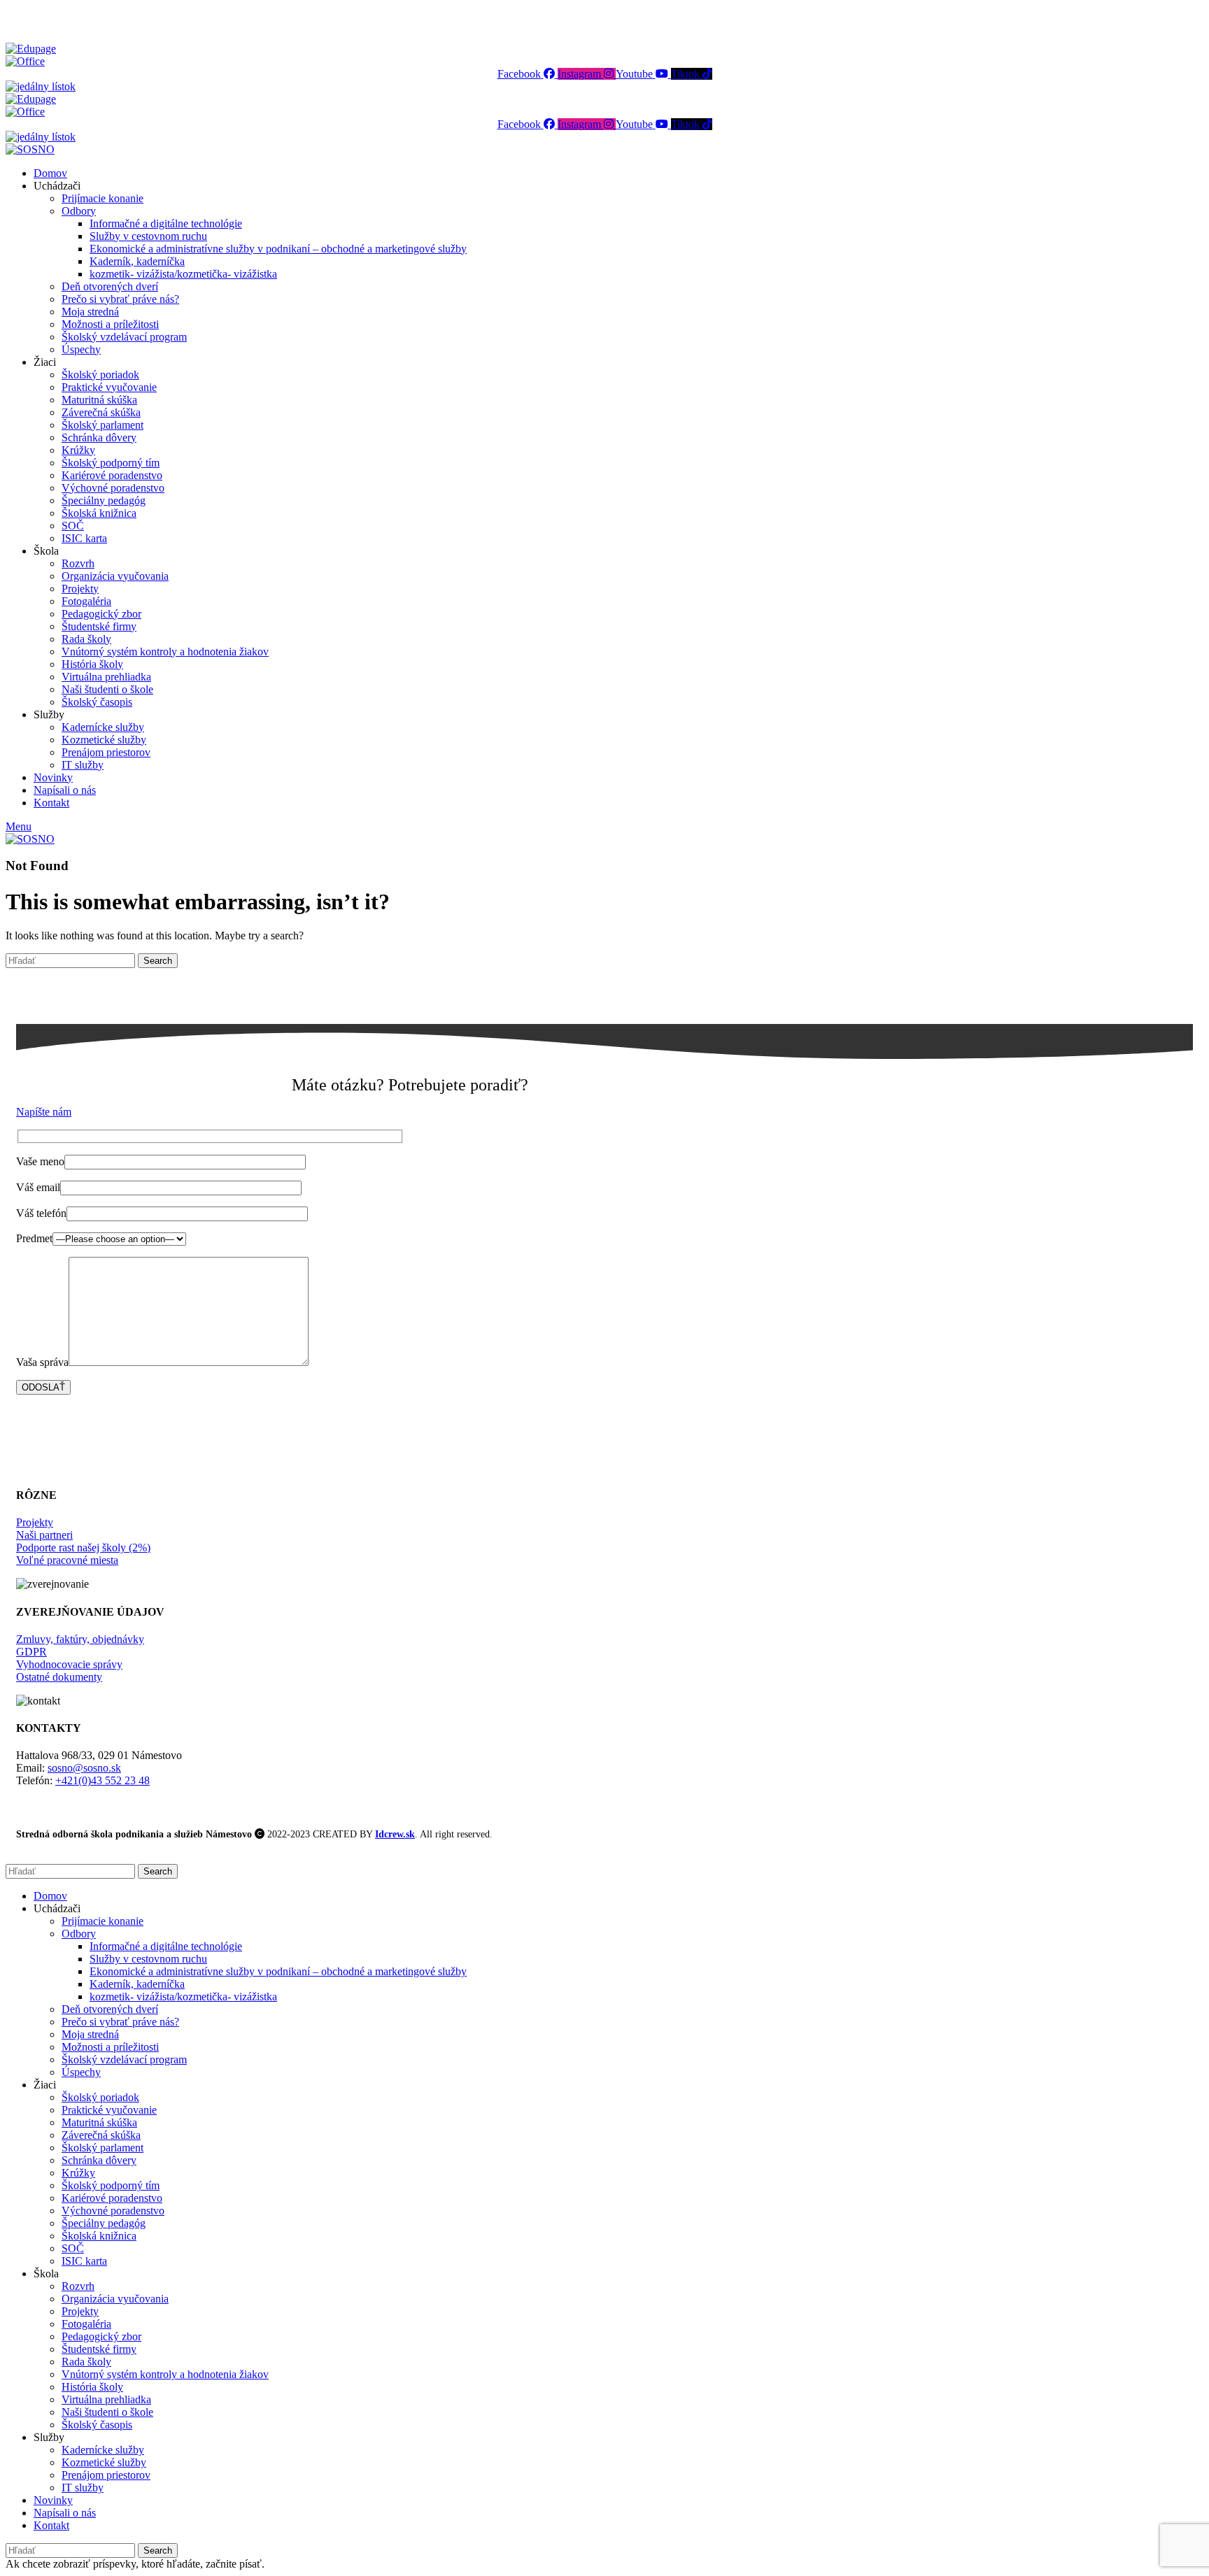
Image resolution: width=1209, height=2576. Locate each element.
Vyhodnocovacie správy (69, 1664)
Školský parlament (102, 425)
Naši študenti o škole (107, 689)
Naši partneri (44, 1535)
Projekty (80, 589)
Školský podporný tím (111, 463)
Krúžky (78, 450)
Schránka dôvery (99, 437)
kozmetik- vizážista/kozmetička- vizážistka (183, 274)
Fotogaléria (86, 601)
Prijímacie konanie (102, 198)
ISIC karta (84, 538)
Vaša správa (42, 1362)
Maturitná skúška (99, 400)
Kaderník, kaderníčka (137, 261)
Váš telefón (41, 1213)
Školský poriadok (100, 375)
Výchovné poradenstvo (113, 488)
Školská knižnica (99, 513)
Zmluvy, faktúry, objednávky (80, 1639)
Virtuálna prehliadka (106, 677)
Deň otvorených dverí (110, 286)
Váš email (38, 1187)
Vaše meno (40, 1161)
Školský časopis (97, 702)
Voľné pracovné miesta (67, 1560)
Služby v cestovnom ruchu (148, 236)
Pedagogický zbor (101, 614)
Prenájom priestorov (106, 752)
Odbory (79, 211)
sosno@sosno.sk (84, 1768)
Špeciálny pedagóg (104, 500)
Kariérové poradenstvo (112, 475)
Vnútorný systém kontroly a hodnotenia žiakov (165, 652)
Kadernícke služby (103, 727)
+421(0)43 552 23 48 (102, 1780)
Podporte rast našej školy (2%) (83, 1547)
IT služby (83, 765)
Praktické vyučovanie (109, 387)
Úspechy (81, 349)
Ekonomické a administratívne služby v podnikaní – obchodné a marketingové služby (278, 249)
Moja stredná (90, 312)
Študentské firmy (99, 626)
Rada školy (86, 639)
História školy (92, 664)
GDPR (31, 1652)
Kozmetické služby (104, 740)
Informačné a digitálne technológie (166, 223)
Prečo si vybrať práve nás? (120, 299)
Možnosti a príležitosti (110, 324)
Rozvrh (78, 563)
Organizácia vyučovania (115, 576)
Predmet (34, 1238)
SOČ (73, 526)
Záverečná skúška (101, 412)
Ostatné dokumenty (59, 1677)
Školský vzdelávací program (124, 337)
